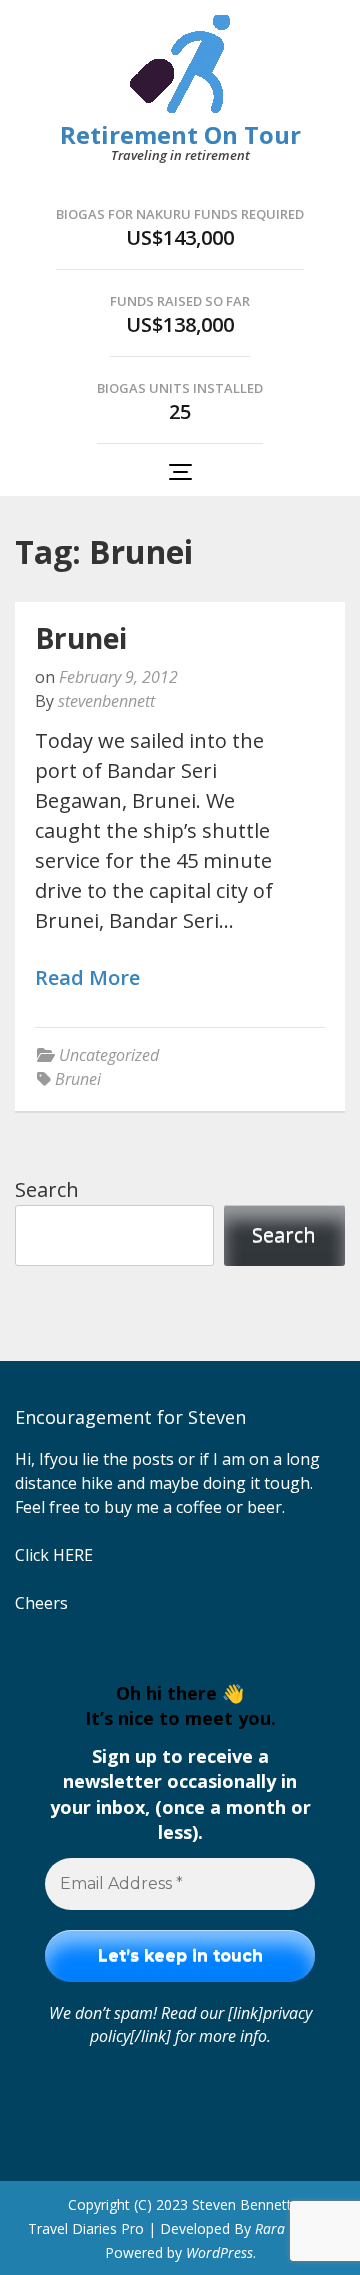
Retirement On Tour (180, 134)
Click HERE (54, 1555)
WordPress (219, 2252)
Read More (87, 978)
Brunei (81, 638)
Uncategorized (109, 1055)
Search (47, 1189)
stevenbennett (106, 701)
